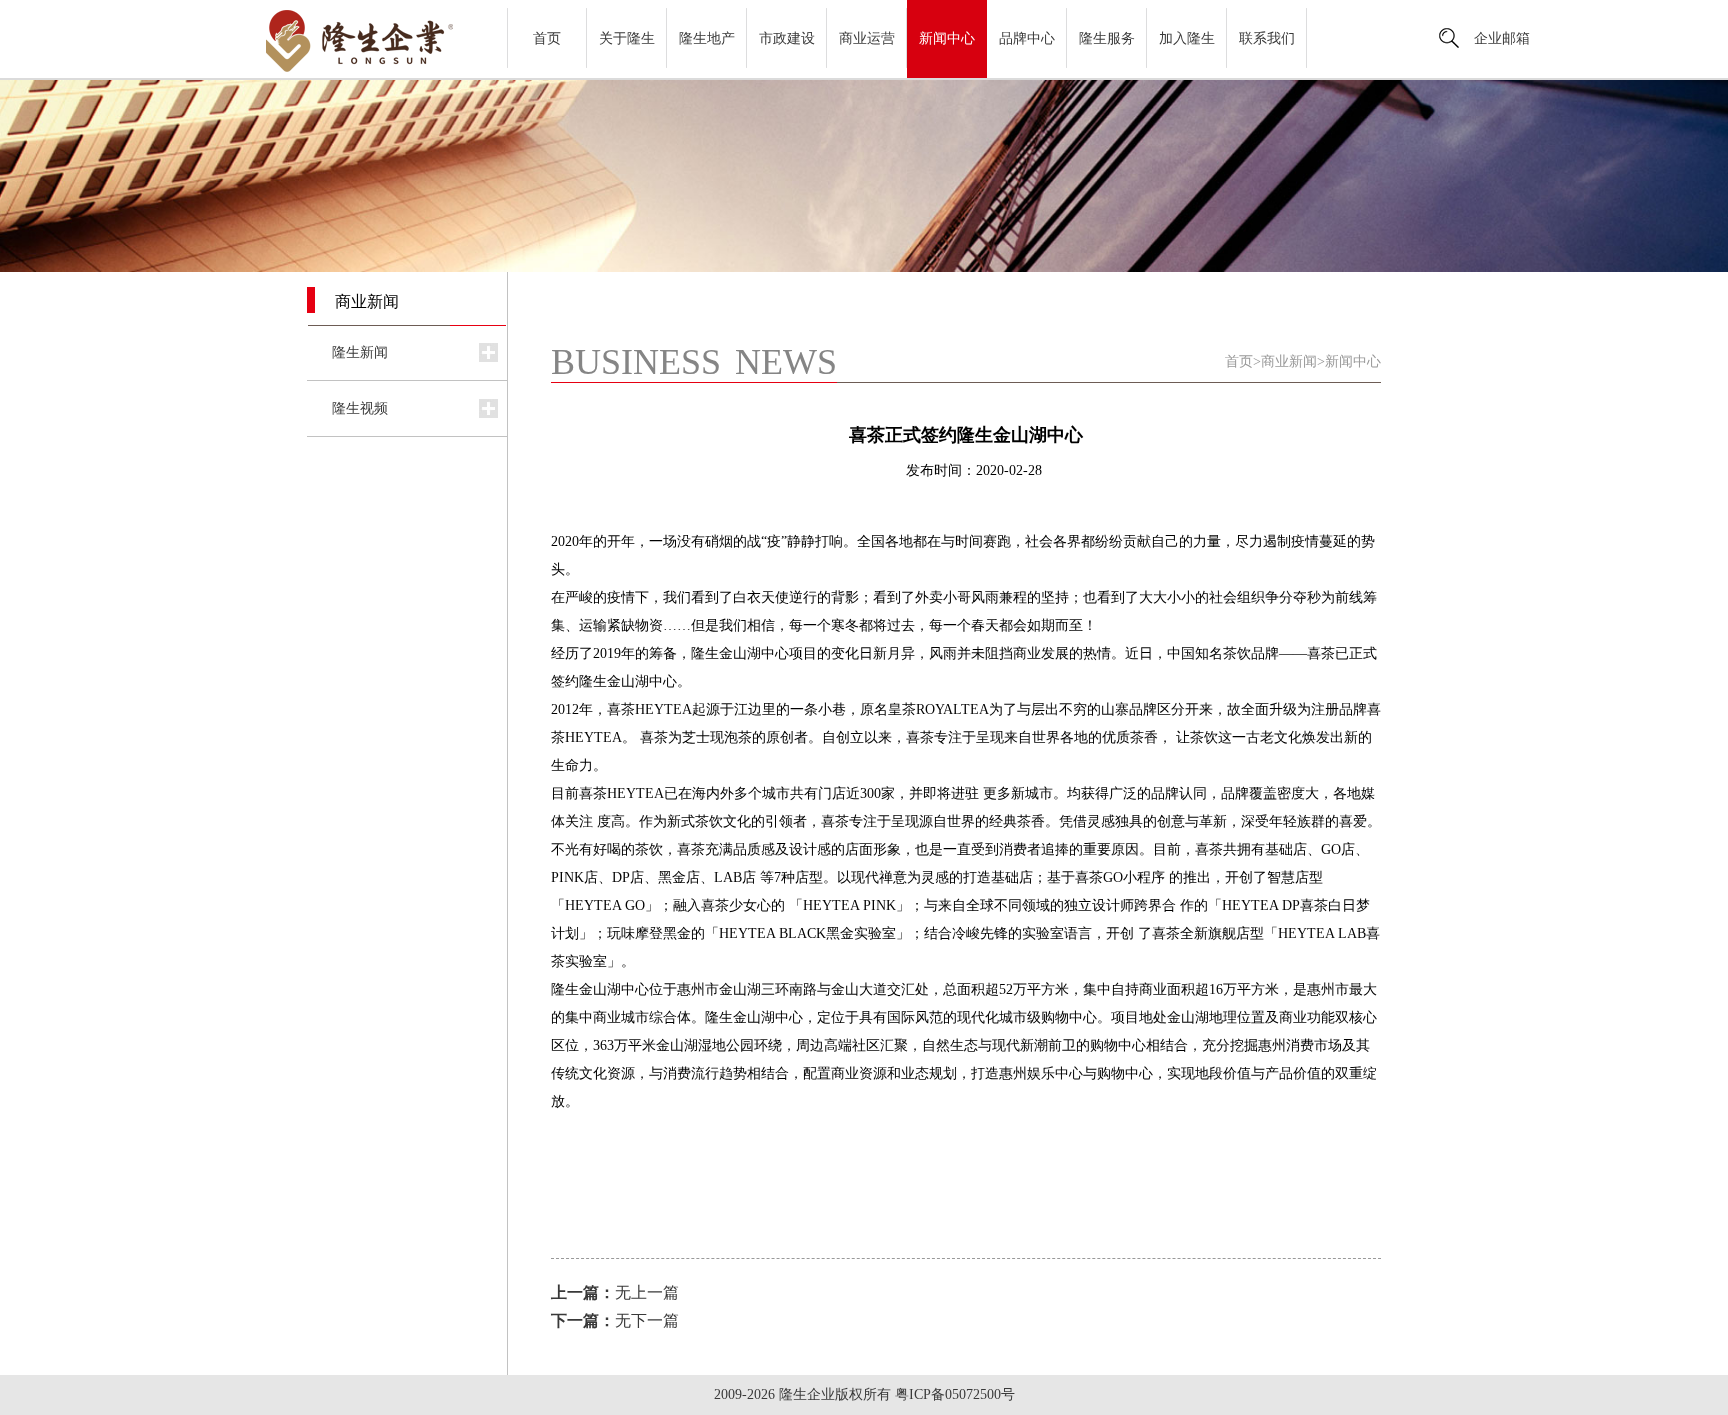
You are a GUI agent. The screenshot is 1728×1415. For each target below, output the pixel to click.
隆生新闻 (360, 352)
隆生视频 (360, 408)
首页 (547, 38)
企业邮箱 (1502, 38)
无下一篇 (615, 1320)
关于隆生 (627, 38)
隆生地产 (707, 38)
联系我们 (1267, 38)
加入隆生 (1187, 38)
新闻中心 (947, 38)
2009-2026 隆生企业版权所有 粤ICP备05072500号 (864, 1394)
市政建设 (787, 38)
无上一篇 (615, 1292)
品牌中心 (1027, 38)
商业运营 (867, 38)
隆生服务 (1107, 38)
